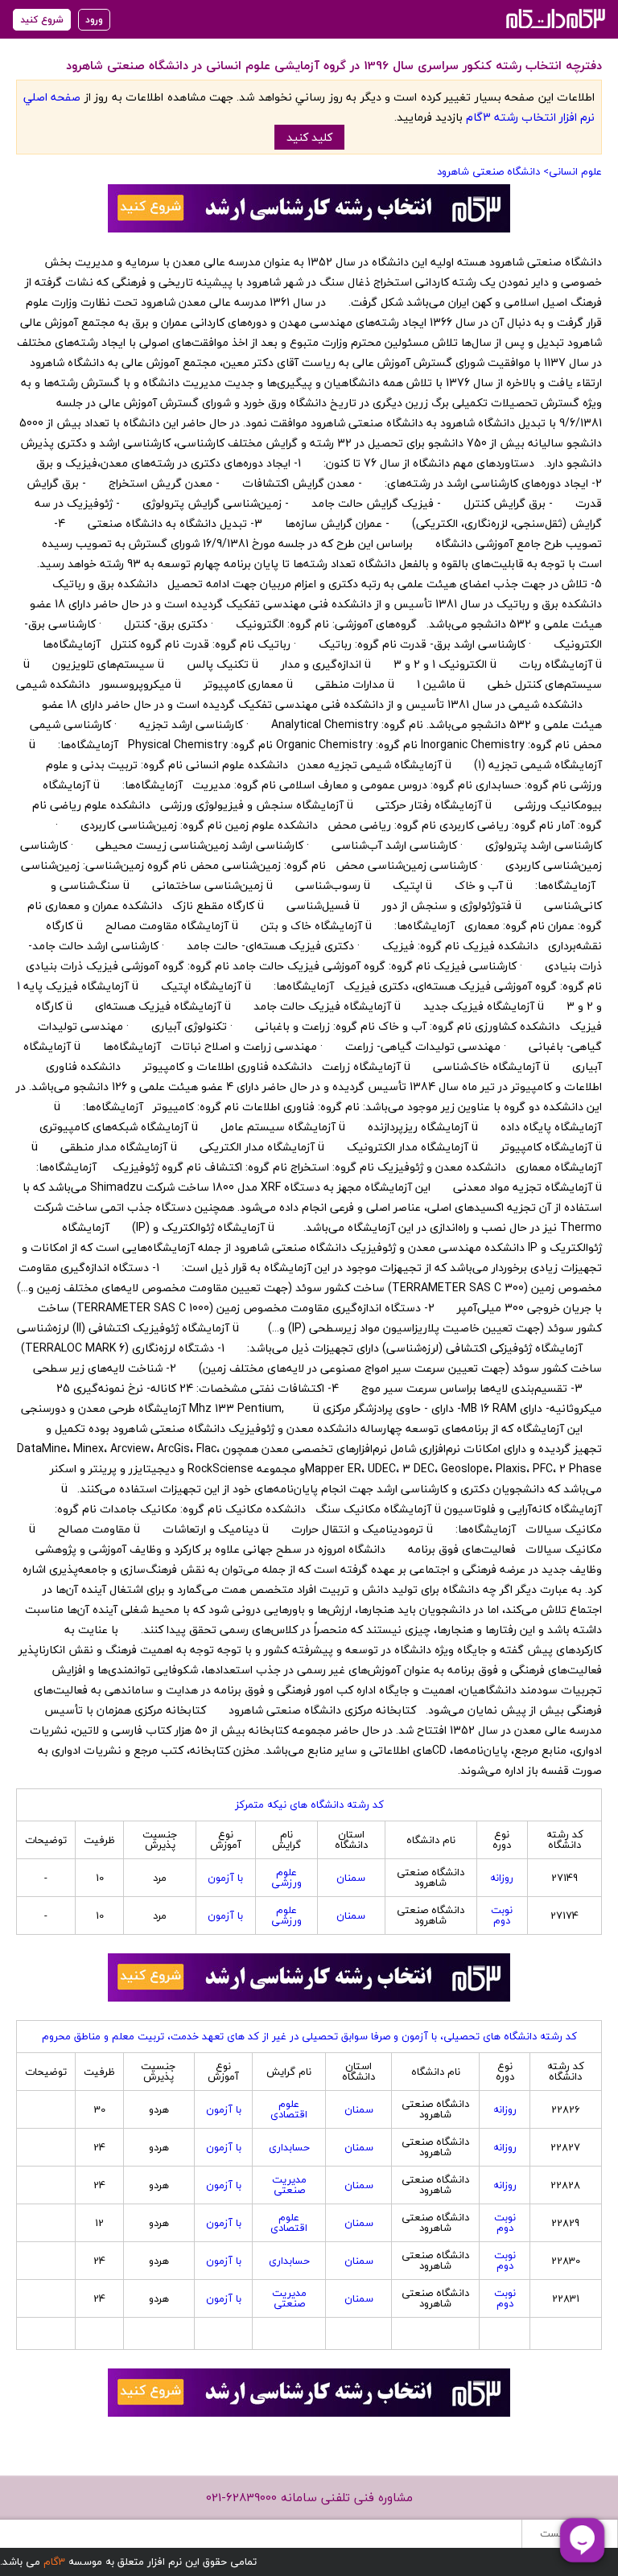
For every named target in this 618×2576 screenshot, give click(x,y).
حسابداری (289, 2147)
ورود (94, 20)
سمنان (351, 1878)
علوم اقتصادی (289, 2109)
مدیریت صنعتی (289, 2185)
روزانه (502, 1878)
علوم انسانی (575, 171)
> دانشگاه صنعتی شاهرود (493, 171)
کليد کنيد (309, 137)
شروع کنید (42, 20)
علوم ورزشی (286, 1877)
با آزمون (225, 1878)
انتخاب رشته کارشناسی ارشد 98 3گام (554, 18)
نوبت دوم (502, 1915)
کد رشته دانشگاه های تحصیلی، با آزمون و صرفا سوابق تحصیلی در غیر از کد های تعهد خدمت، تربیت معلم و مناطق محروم (309, 2036)
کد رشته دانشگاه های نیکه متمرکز (309, 1804)
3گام (54, 2562)
